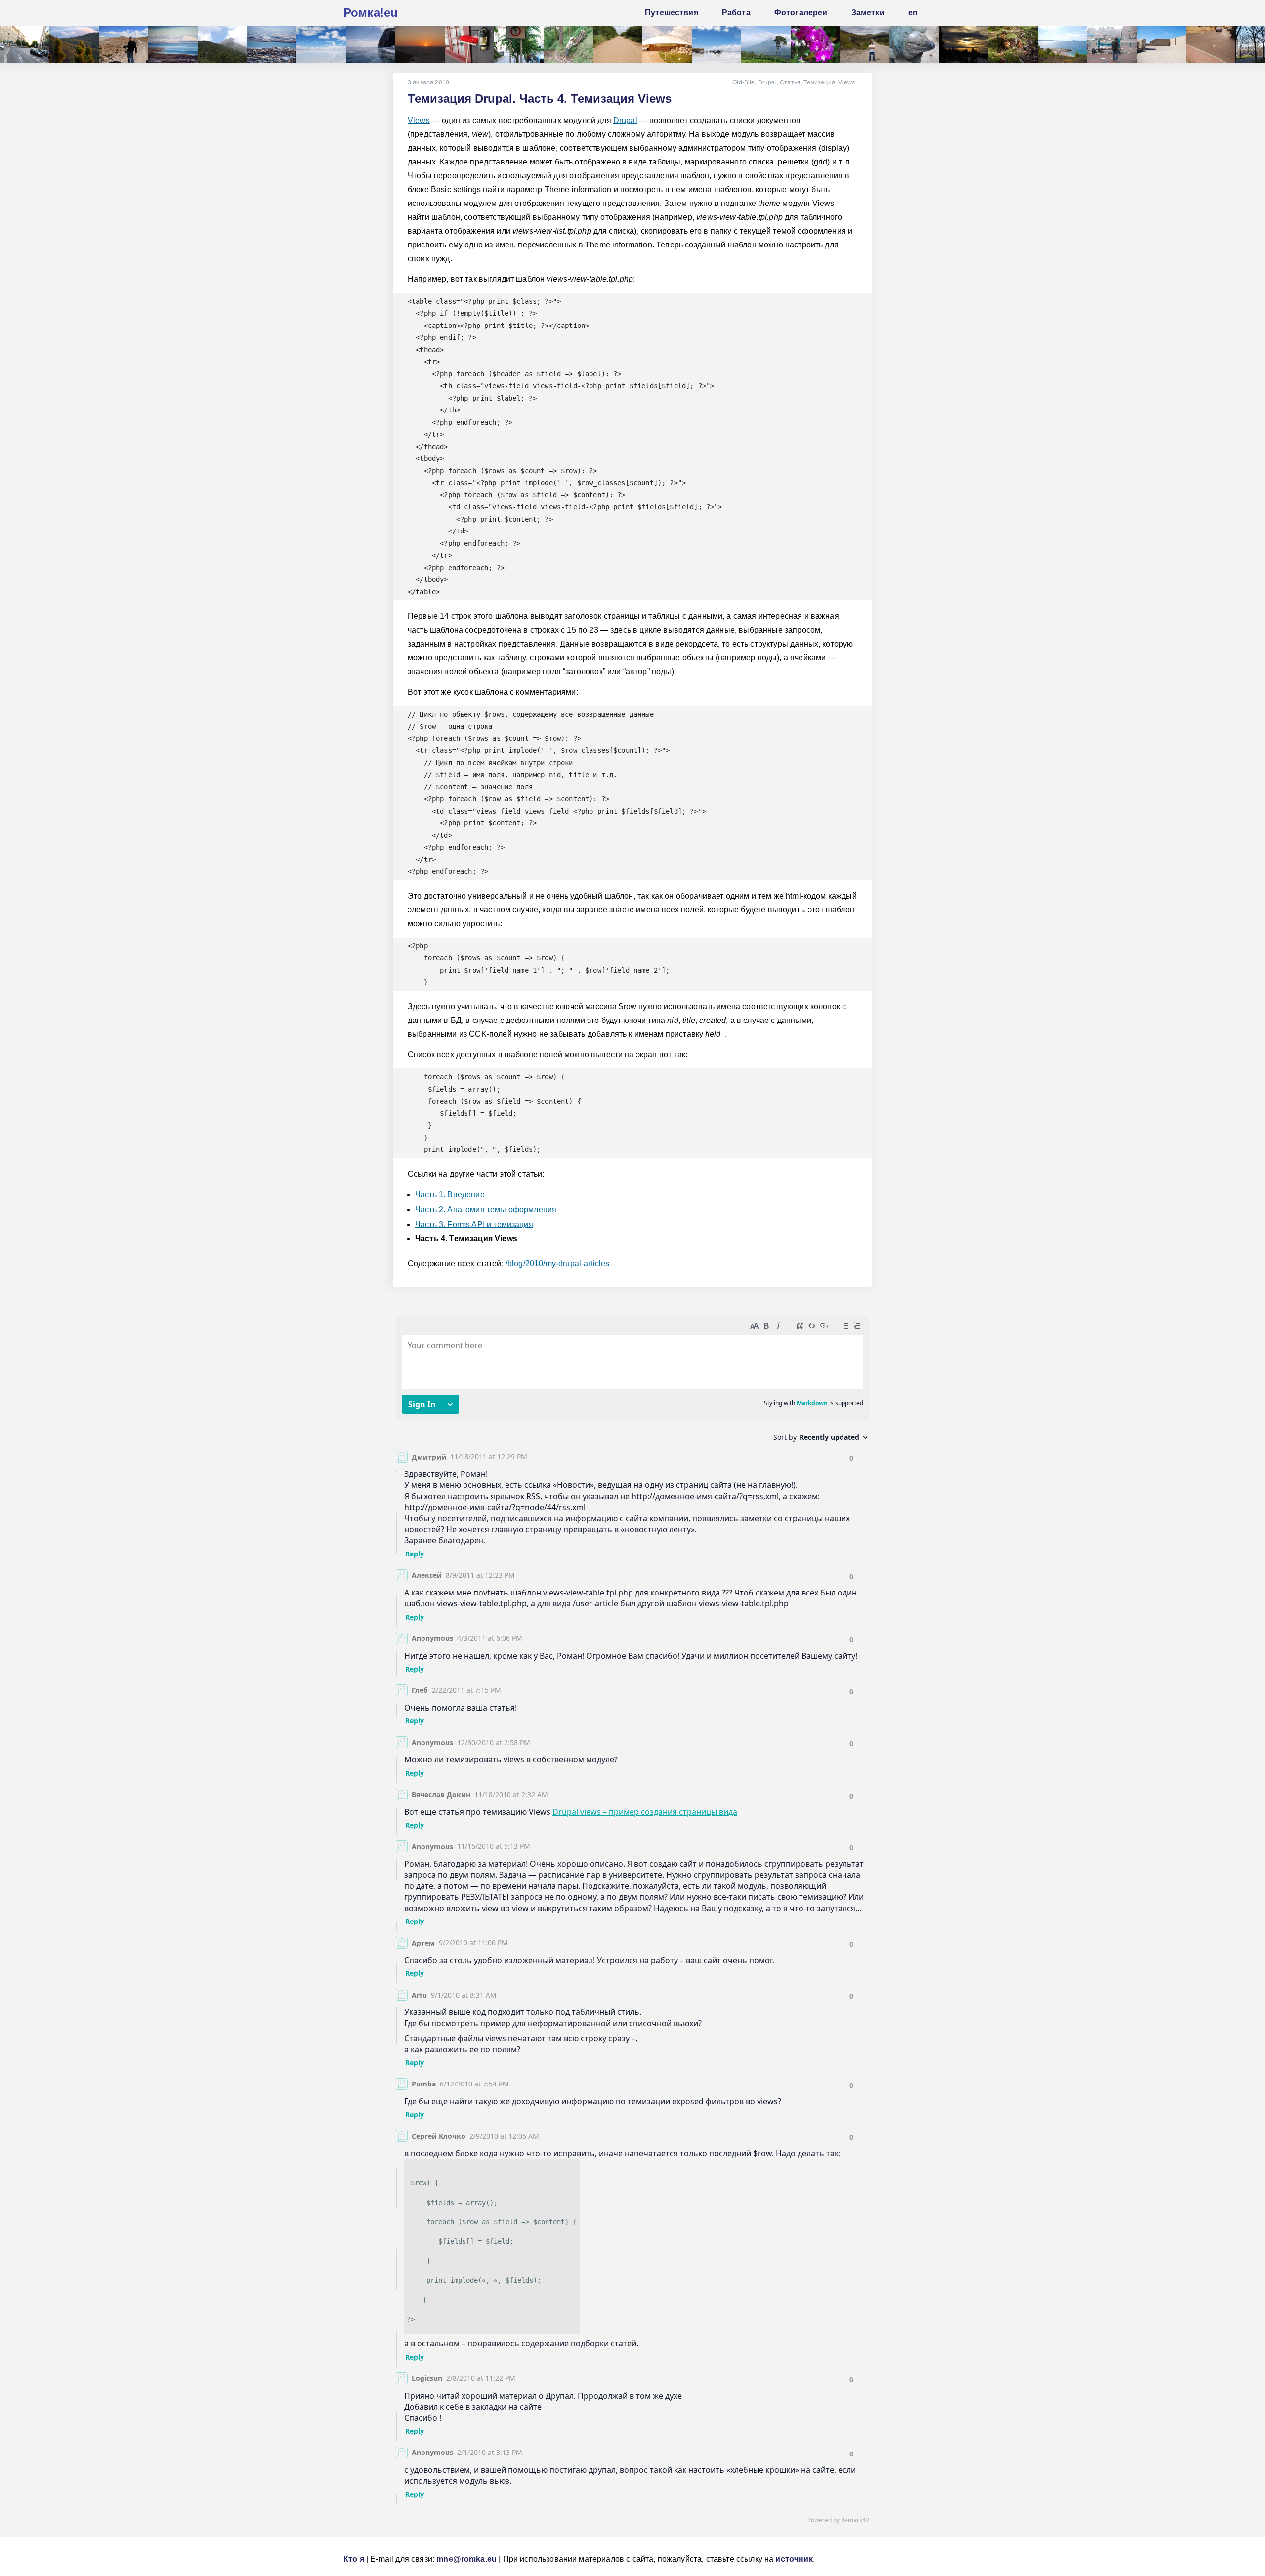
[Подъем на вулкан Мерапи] (222, 44)
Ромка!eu (371, 13)
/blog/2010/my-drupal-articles (558, 1263)
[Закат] (420, 44)
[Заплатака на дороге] (25, 44)
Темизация (819, 82)
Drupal (767, 82)
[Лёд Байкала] (371, 44)
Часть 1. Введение (450, 1195)
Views (846, 82)
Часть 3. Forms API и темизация (474, 1224)
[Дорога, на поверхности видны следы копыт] (618, 44)
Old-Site (743, 82)
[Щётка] (469, 44)
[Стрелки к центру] (1211, 44)
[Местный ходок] (568, 44)
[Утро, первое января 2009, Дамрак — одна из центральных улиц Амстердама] (1112, 44)
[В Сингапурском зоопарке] (815, 44)
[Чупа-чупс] (124, 44)
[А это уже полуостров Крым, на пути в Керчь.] (865, 44)
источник (794, 2559)
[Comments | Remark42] (632, 1922)
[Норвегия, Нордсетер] (964, 44)
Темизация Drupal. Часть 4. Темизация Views (540, 99)
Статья (790, 82)
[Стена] (1161, 44)
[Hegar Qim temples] (667, 44)
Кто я (354, 2559)
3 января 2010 (428, 82)
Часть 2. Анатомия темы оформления (486, 1209)
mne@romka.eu (466, 2559)
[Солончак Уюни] (321, 44)
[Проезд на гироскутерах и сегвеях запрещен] (519, 44)
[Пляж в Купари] (1062, 44)
